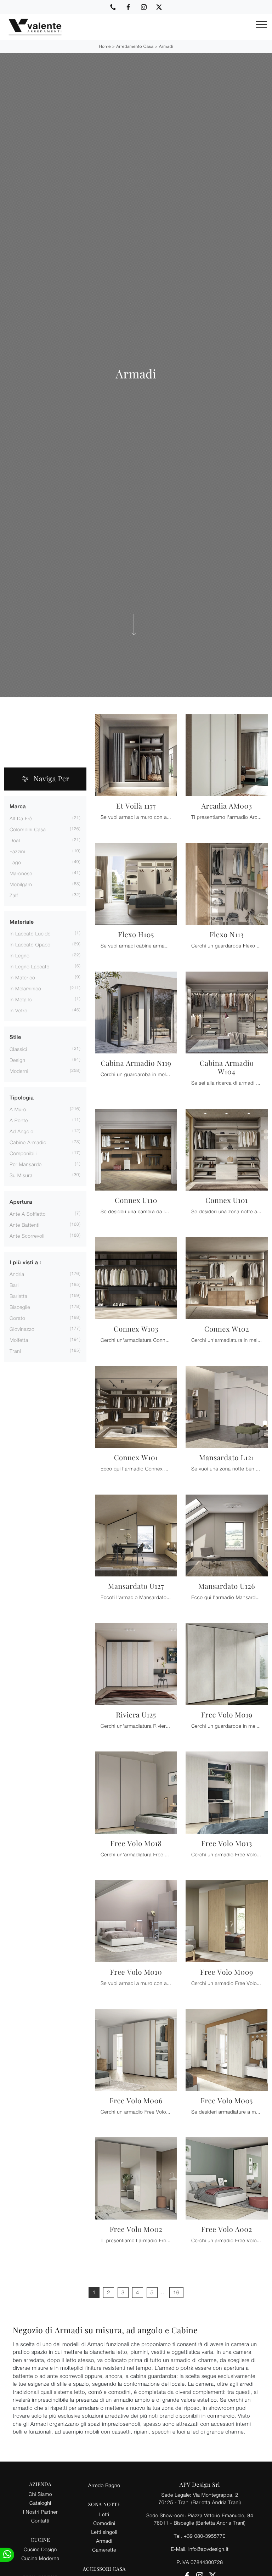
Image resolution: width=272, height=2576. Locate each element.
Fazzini (17, 851)
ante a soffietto (28, 1214)
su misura (21, 1175)
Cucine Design (40, 2549)
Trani (15, 1351)
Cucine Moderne (40, 2558)
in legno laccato (30, 966)
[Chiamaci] (113, 7)
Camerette (104, 2550)
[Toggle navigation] (261, 25)
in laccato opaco (30, 944)
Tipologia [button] (22, 1098)
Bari (14, 1285)
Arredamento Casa (135, 46)
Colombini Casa (28, 829)
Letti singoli (104, 2532)
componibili (23, 1153)
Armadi (166, 46)
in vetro (18, 1010)
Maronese (21, 873)
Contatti (40, 2521)
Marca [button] (18, 807)
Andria (17, 1274)
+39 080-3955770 (205, 2536)
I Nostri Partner (40, 2512)
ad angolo (22, 1131)
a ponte (19, 1120)
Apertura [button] (21, 1202)
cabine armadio (28, 1142)
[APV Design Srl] (31, 27)
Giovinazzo (22, 1329)
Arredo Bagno (104, 2485)
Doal (15, 840)
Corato (17, 1318)
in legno (19, 955)
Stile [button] (15, 1037)
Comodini (104, 2523)
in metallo (21, 999)
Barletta (18, 1296)
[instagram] (144, 7)
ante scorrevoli (27, 1236)
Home (105, 46)
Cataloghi (40, 2503)
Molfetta (19, 1340)
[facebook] (128, 7)
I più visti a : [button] (25, 1263)
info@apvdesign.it (209, 2549)
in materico (22, 977)
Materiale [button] (22, 922)
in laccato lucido (30, 933)
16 (176, 2293)
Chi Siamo (40, 2494)
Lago (15, 862)
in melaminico (25, 988)
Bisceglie (20, 1307)
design (17, 1060)
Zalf (14, 895)
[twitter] (159, 7)
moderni (19, 1071)
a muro (18, 1109)
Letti (104, 2514)
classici (18, 1049)
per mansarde (26, 1164)
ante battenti (25, 1225)
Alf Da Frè (21, 818)
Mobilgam (21, 884)
